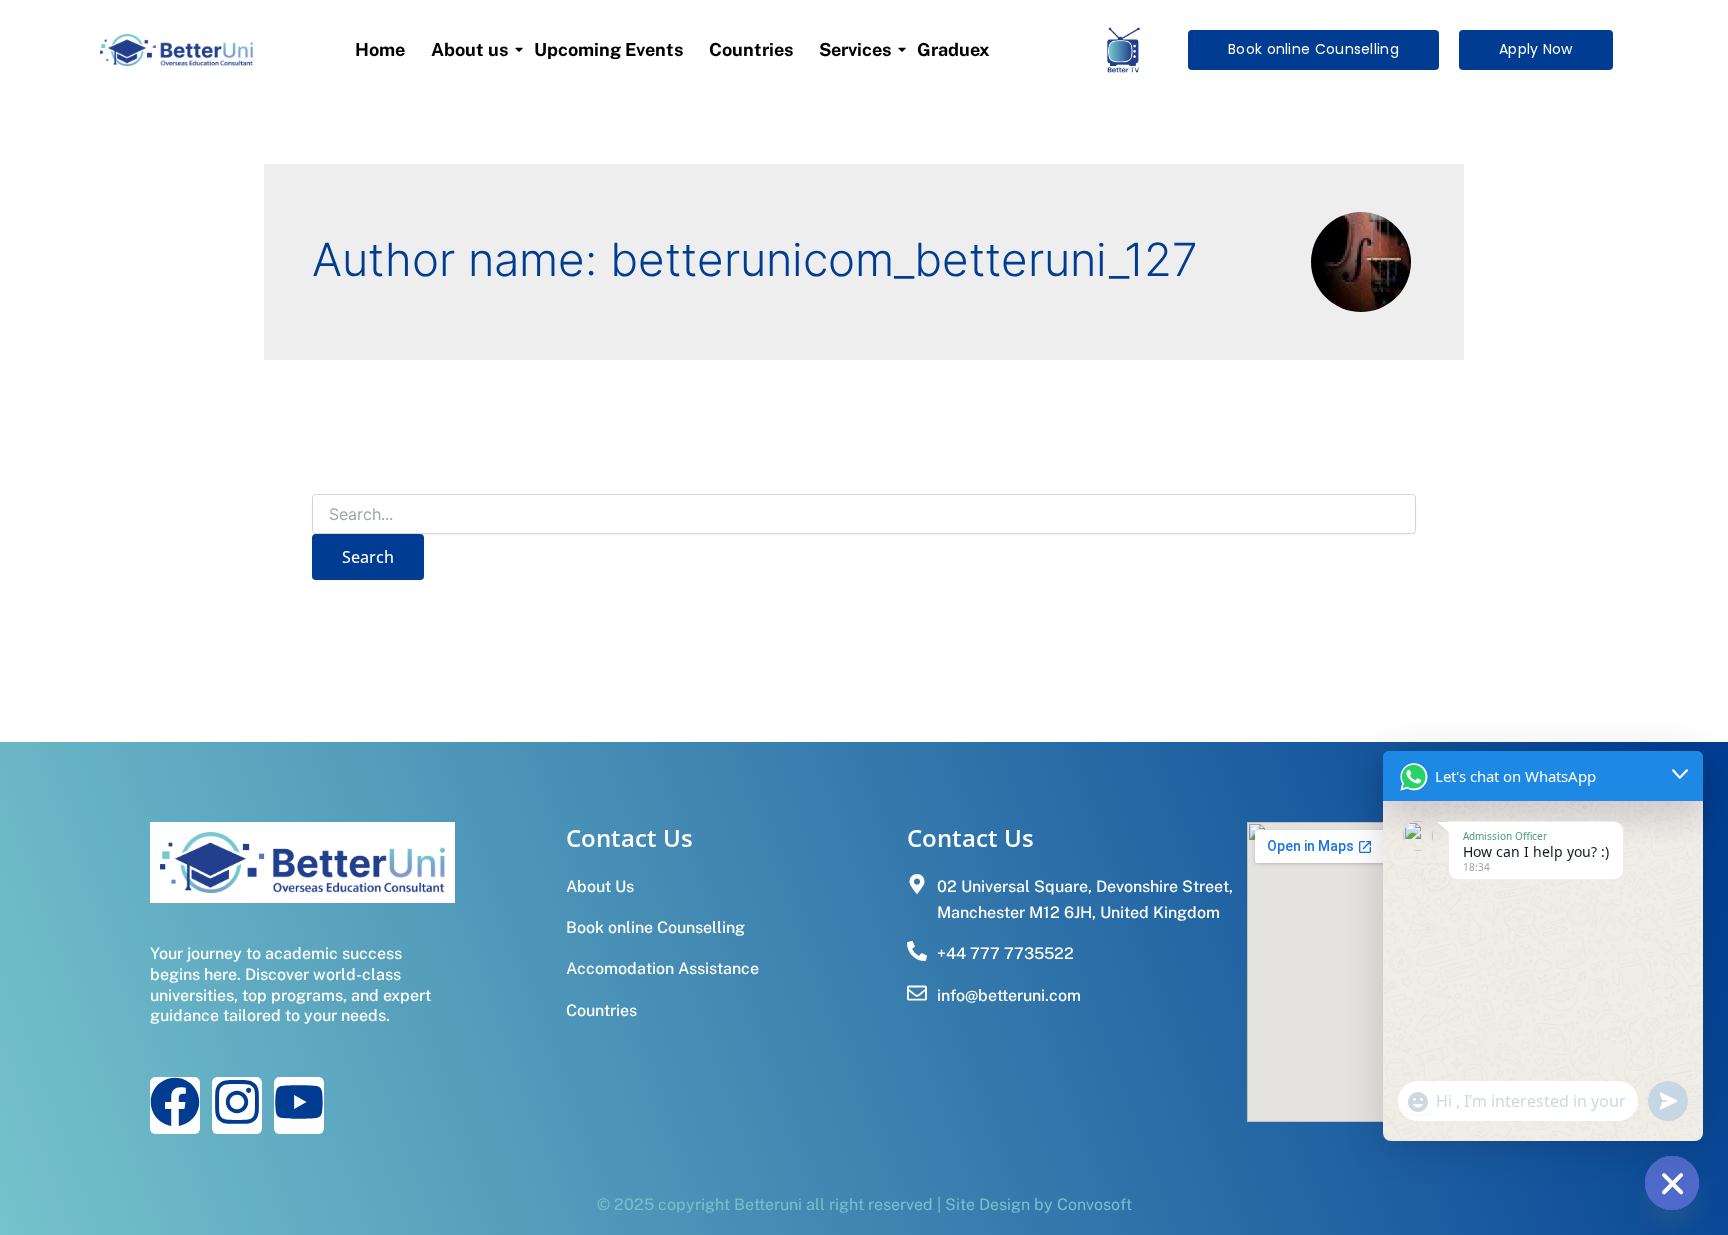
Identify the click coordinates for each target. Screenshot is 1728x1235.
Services (855, 49)
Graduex (953, 49)
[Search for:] (864, 514)
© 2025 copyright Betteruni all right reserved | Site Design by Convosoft (864, 1204)
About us (469, 49)
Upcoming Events (608, 49)
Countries (751, 49)
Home (380, 49)
